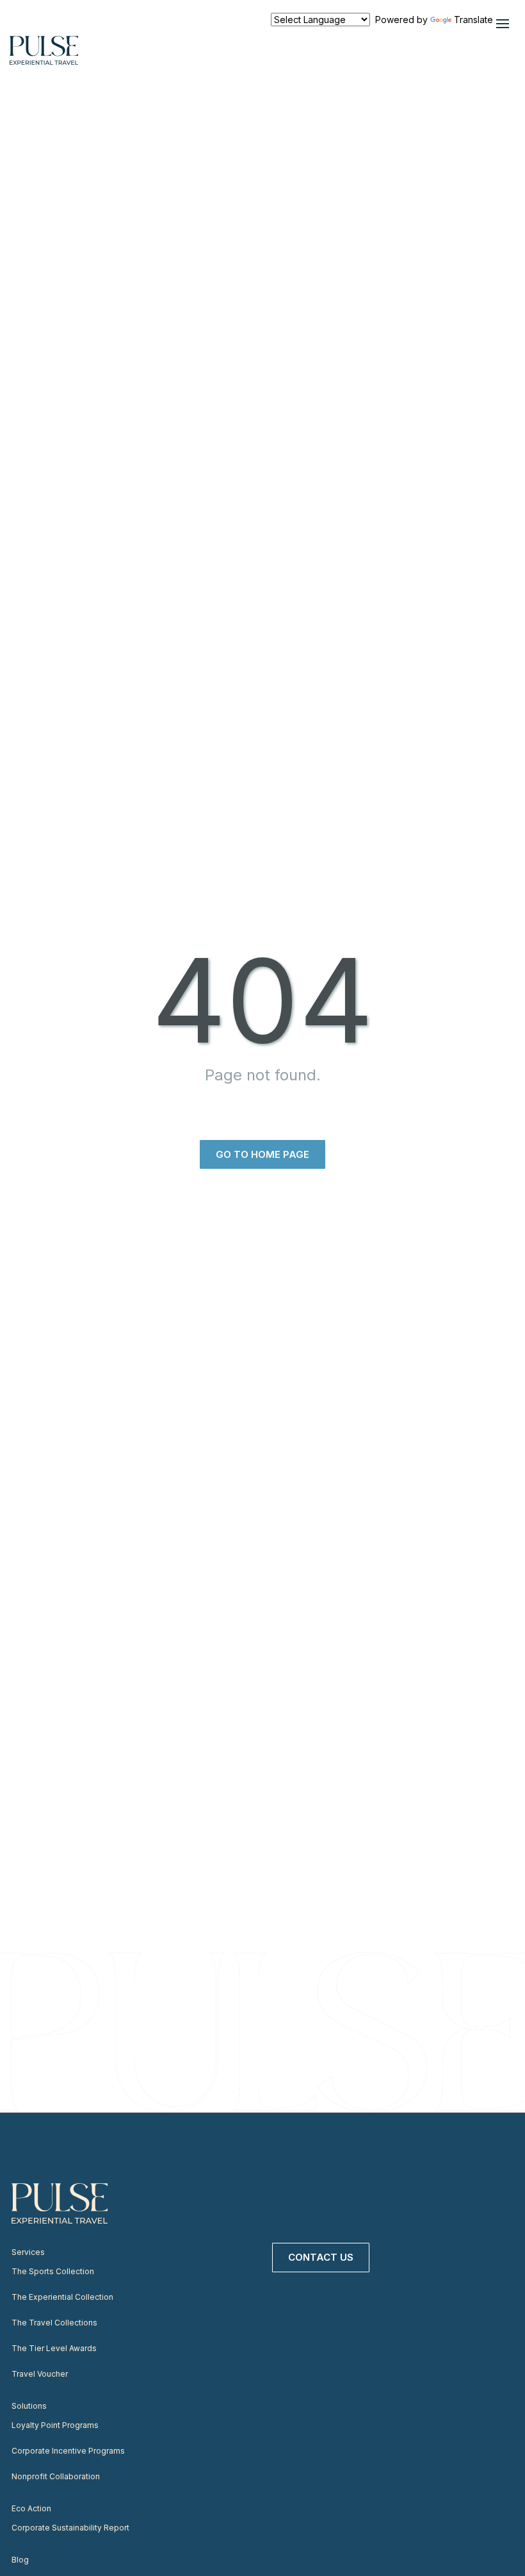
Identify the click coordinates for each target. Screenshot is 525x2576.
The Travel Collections (54, 2323)
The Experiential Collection (62, 2297)
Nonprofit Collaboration (56, 2476)
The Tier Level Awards (54, 2348)
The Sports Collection (53, 2271)
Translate (473, 20)
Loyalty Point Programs (55, 2425)
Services (28, 2252)
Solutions (29, 2406)
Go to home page (262, 1154)
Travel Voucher (40, 2374)
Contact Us (321, 2257)
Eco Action (31, 2508)
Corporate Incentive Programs (68, 2451)
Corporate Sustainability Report (70, 2528)
